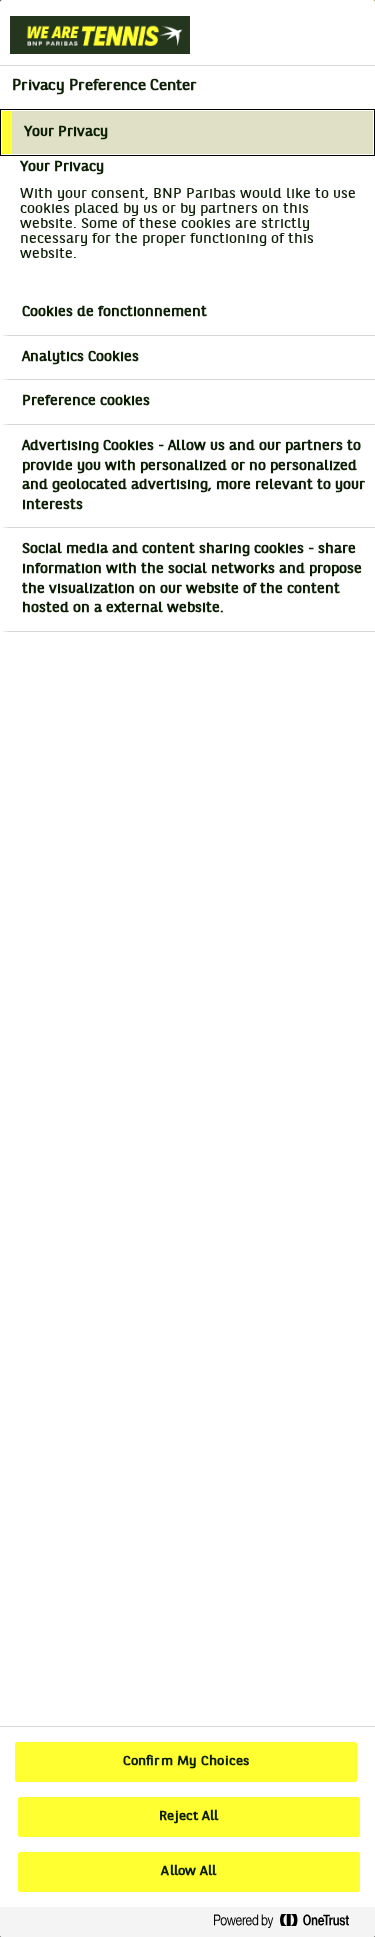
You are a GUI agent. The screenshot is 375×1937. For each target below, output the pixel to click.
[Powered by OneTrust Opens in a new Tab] (289, 1921)
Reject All (188, 1817)
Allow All (188, 1872)
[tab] (187, 133)
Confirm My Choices (186, 1762)
